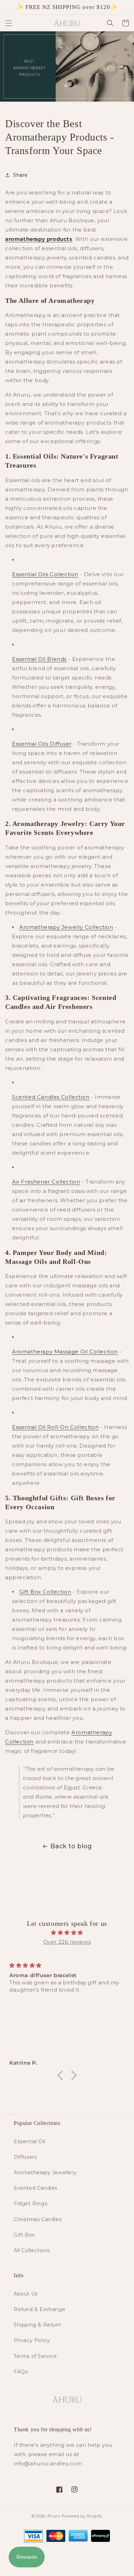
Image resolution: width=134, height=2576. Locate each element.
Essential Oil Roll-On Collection (55, 1427)
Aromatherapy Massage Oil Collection (65, 1352)
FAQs (21, 2372)
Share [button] (20, 175)
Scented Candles (36, 2188)
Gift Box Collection (45, 1592)
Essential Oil (30, 2141)
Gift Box (24, 2235)
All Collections (32, 2250)
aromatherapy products (39, 239)
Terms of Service (35, 2356)
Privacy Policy (32, 2340)
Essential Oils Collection (45, 574)
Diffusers (25, 2157)
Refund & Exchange (40, 2309)
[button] (9, 23)
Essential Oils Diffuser (42, 744)
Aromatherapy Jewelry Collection (66, 927)
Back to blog (71, 1846)
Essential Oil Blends (39, 659)
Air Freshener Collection (46, 1182)
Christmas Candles (38, 2219)
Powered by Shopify (82, 2516)
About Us (26, 2294)
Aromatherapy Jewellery (45, 2173)
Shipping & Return (37, 2325)
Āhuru (54, 2516)
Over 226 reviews (67, 1942)
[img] (67, 1933)
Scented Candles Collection (51, 1097)
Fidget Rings (30, 2204)
